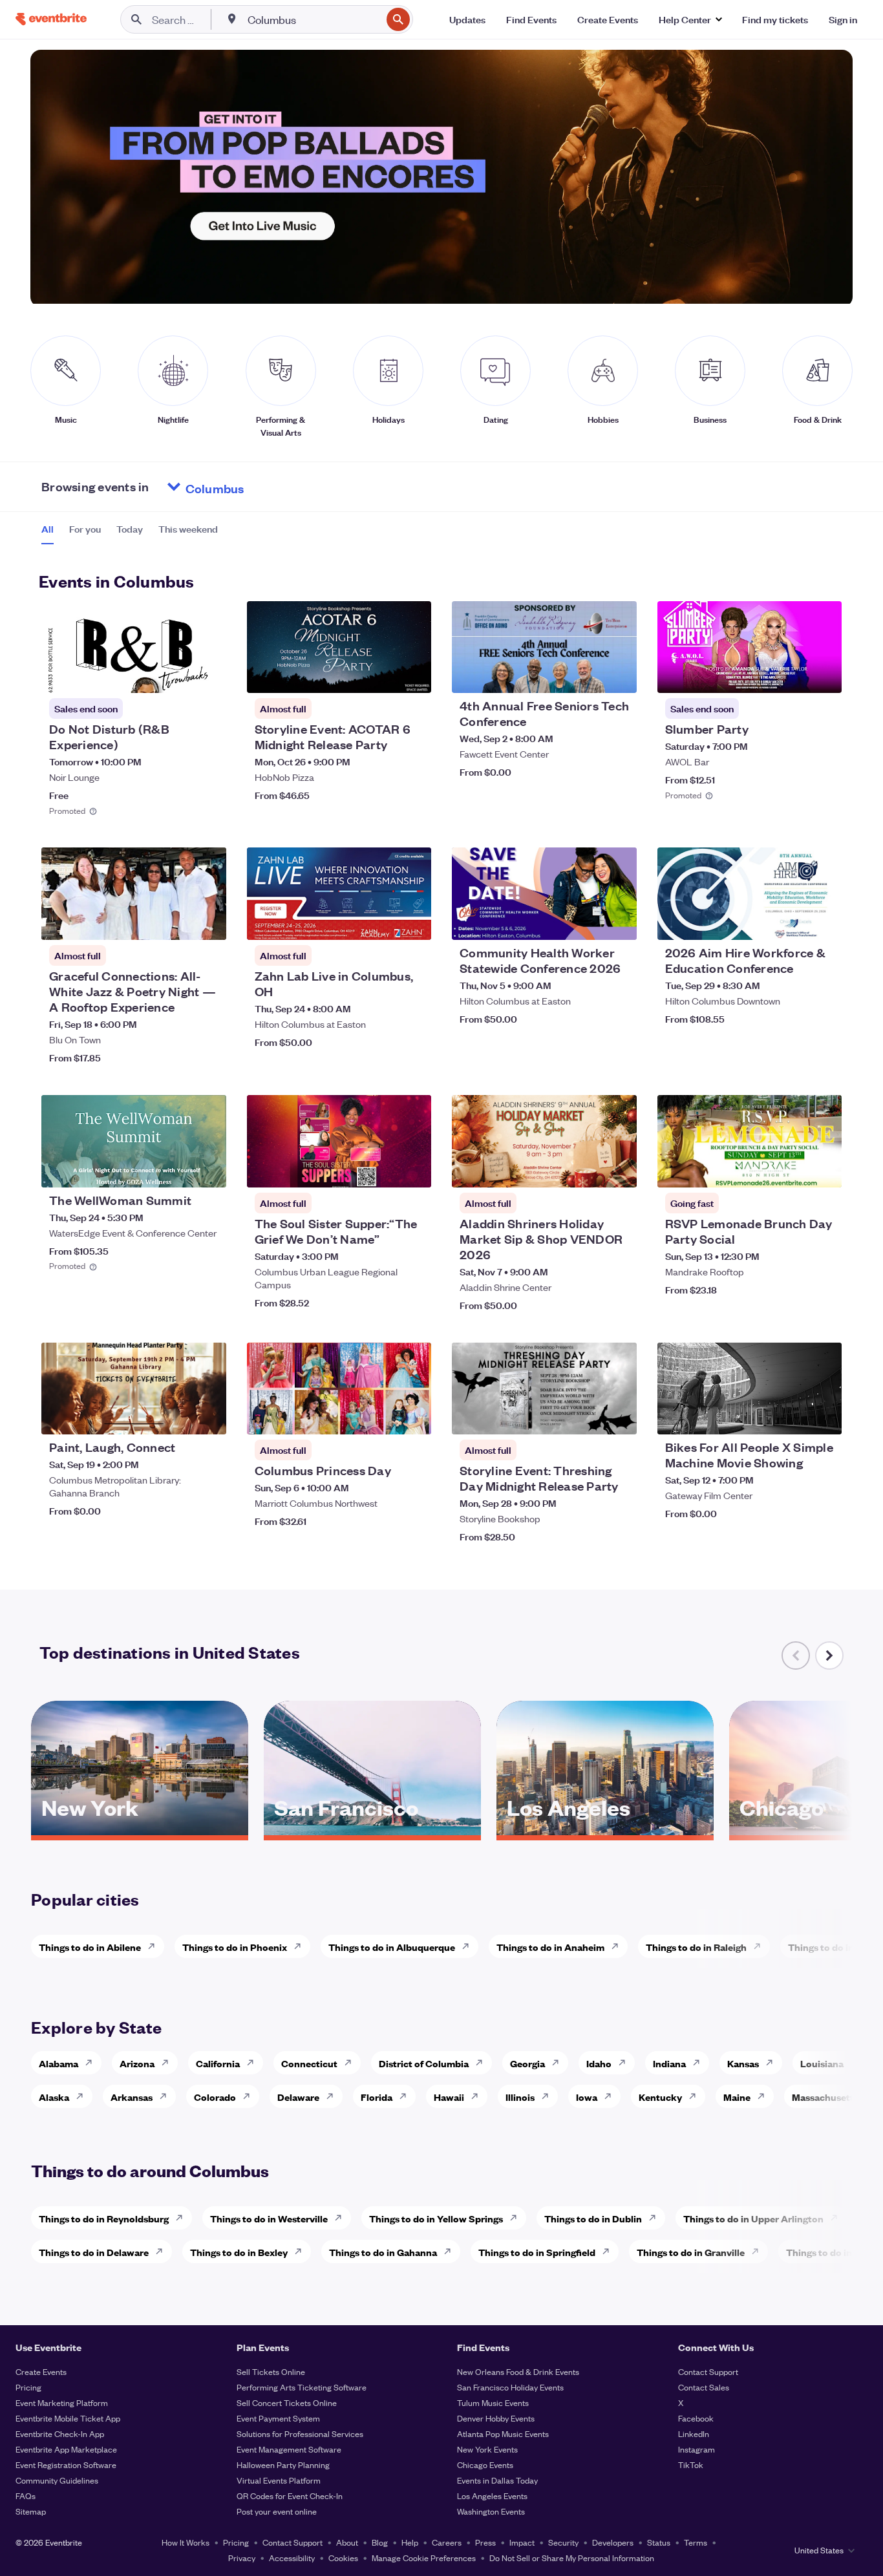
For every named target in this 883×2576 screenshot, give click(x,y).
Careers (447, 2542)
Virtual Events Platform (279, 2480)
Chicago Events (485, 2464)
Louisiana (822, 2063)
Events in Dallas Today (497, 2480)
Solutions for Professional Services (300, 2433)
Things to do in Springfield (537, 2252)
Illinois (520, 2097)
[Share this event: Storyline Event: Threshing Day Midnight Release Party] (619, 1416)
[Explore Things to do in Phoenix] (301, 1946)
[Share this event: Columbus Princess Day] (413, 1416)
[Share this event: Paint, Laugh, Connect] (208, 1416)
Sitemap (31, 2511)
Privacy (242, 2558)
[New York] (140, 1831)
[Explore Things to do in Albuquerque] (469, 1946)
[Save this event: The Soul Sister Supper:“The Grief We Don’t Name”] (382, 1169)
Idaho (599, 2063)
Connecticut (309, 2063)
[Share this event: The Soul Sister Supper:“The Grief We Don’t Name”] (413, 1169)
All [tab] (48, 529)
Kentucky (660, 2097)
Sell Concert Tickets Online (287, 2402)
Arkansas (132, 2097)
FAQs (26, 2496)
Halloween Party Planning (283, 2464)
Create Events (41, 2371)
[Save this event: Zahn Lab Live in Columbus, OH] (382, 922)
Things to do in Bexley (239, 2252)
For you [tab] (85, 529)
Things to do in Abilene (90, 1947)
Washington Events (491, 2511)
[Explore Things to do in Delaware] (163, 2251)
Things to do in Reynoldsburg (104, 2218)
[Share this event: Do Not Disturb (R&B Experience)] (208, 675)
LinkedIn (694, 2433)
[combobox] (313, 19)
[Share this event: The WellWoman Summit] (208, 1169)
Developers (613, 2542)
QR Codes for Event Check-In (290, 2496)
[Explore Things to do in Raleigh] (761, 1946)
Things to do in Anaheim (550, 1947)
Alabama (59, 2063)
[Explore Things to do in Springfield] (610, 2251)
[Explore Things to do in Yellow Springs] (517, 2218)
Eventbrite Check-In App (60, 2433)
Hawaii (449, 2097)
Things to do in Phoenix (235, 1947)
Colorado (215, 2097)
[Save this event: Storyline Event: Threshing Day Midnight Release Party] (588, 1416)
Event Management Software (289, 2449)
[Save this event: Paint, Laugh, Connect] (177, 1416)
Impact (522, 2542)
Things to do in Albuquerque (392, 1947)
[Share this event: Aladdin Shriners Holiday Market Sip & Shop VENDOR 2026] (619, 1169)
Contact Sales (704, 2387)
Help (410, 2542)
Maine (737, 2097)
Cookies (343, 2558)
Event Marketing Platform (62, 2402)
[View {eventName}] (134, 647)
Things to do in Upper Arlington (753, 2218)
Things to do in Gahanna (383, 2252)
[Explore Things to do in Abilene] (155, 1946)
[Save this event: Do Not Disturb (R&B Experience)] (177, 675)
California (218, 2063)
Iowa (587, 2097)
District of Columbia (424, 2063)
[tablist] (130, 533)
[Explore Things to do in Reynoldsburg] (183, 2218)
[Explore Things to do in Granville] (759, 2251)
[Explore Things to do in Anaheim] (619, 1946)
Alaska (54, 2097)
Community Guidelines (57, 2480)
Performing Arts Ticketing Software (302, 2387)
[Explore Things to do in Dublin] (656, 2218)
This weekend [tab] (188, 529)
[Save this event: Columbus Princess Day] (382, 1416)
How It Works (186, 2542)
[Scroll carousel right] (829, 1655)
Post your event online (277, 2511)
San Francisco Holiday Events (510, 2387)
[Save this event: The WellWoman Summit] (177, 1169)
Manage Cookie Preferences (424, 2558)
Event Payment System (278, 2418)
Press (485, 2542)
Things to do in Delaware (94, 2252)
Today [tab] (130, 529)
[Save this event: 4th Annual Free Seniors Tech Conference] (588, 675)
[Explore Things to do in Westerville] (342, 2218)
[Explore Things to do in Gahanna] (451, 2251)
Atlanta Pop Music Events (503, 2433)
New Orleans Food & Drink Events (518, 2371)
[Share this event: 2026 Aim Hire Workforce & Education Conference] (824, 922)
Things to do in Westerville (269, 2218)
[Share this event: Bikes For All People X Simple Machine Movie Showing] (824, 1416)
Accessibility (292, 2558)
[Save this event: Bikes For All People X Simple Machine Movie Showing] (793, 1416)
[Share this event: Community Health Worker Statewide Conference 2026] (619, 922)
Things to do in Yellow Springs (436, 2218)
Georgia (527, 2063)
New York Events (487, 2449)
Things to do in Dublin (593, 2218)
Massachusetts (825, 2097)
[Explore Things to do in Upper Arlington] (838, 2218)
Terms (696, 2542)
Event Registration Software (66, 2464)
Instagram (697, 2449)
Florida (377, 2097)
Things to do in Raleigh (696, 1947)
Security (563, 2542)
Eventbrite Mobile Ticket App (68, 2418)
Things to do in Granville (691, 2252)
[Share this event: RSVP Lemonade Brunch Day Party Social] (824, 1169)
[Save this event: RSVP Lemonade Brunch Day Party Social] (793, 1169)
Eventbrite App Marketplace (66, 2449)
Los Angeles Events (492, 2496)
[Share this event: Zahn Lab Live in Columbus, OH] (413, 922)
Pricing (28, 2387)
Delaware (298, 2097)
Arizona (137, 2063)
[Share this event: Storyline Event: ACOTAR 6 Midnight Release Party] (413, 675)
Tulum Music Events (493, 2402)
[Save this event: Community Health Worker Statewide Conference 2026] (588, 922)
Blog (380, 2542)
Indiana (669, 2063)
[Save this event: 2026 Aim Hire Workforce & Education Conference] (793, 922)
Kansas (743, 2063)
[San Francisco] (372, 1831)
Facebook (696, 2418)
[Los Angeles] (605, 1831)
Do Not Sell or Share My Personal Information (572, 2558)
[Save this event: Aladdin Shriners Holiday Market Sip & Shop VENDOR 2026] (588, 1169)
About (347, 2542)
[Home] (51, 19)
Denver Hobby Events (496, 2418)
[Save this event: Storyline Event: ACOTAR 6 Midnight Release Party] (382, 675)
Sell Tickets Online (271, 2371)
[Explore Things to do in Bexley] (302, 2251)
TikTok (691, 2464)
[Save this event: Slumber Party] (793, 675)
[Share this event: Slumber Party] (824, 675)
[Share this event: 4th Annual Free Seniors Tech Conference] (619, 675)
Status (659, 2542)
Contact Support (708, 2371)
